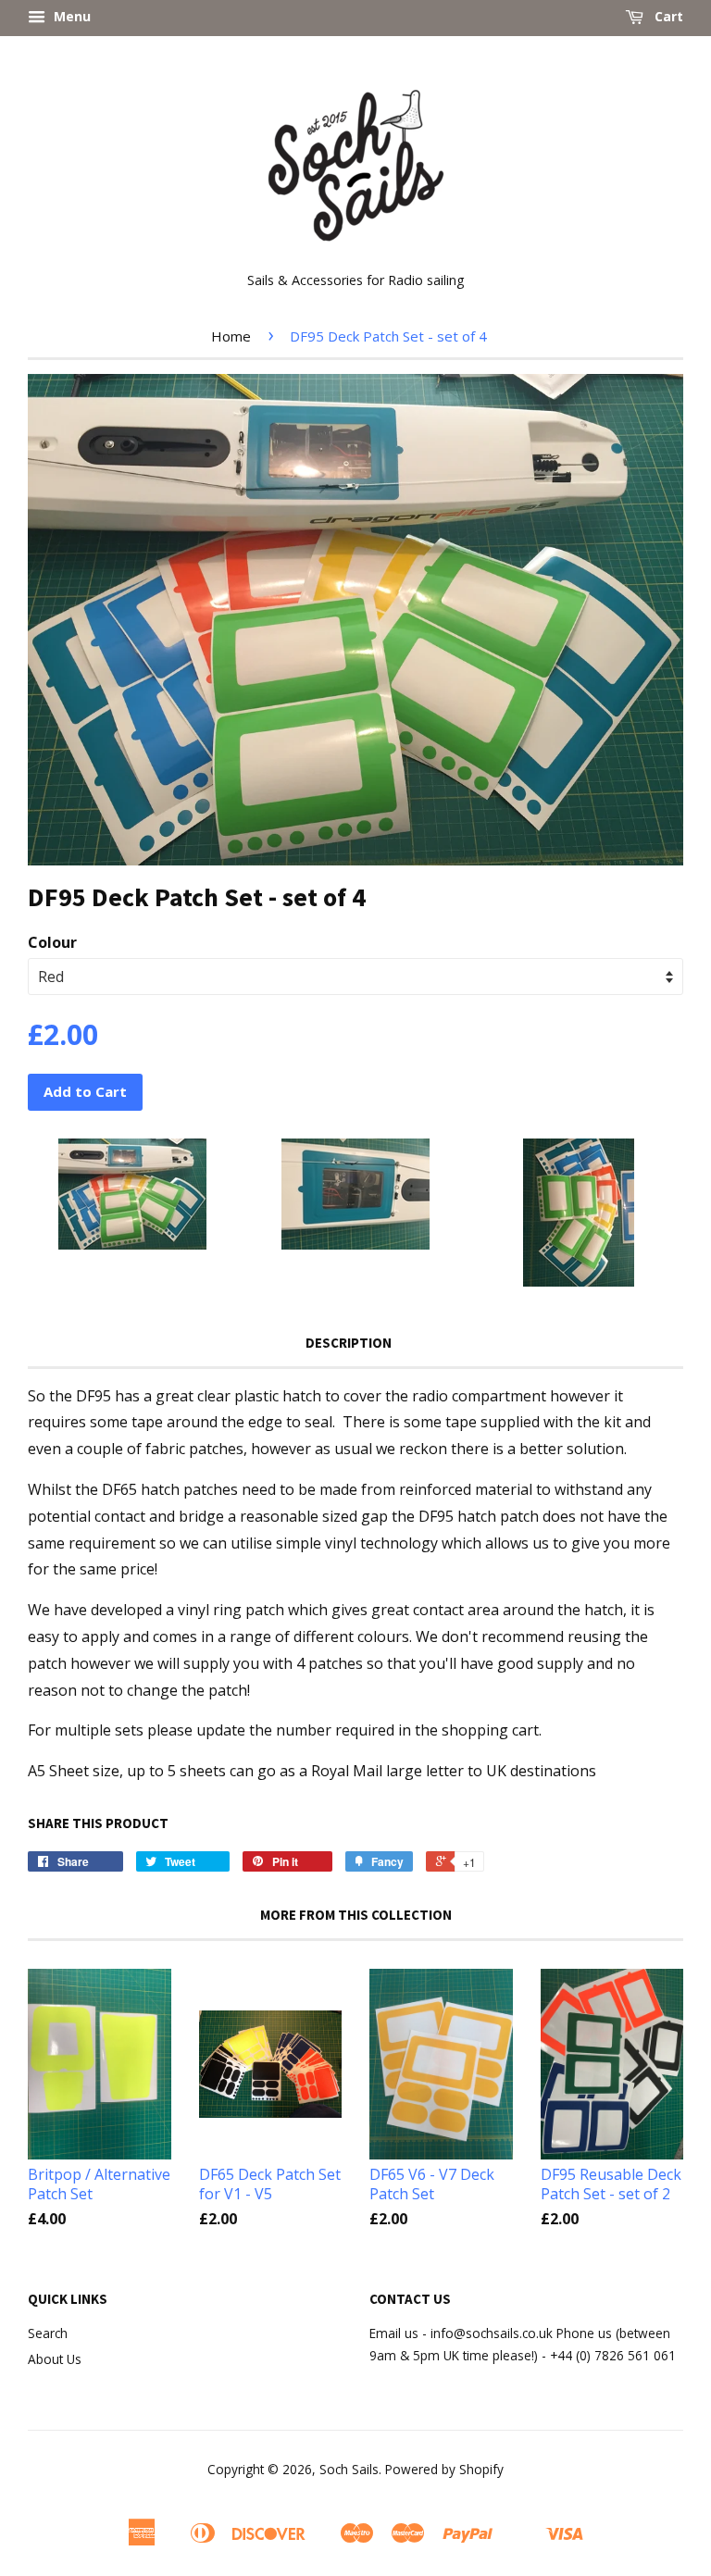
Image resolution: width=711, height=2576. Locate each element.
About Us (55, 2359)
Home (231, 336)
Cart (667, 16)
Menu (70, 16)
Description (349, 1343)
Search (48, 2333)
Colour (52, 942)
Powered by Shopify (444, 2469)
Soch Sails (349, 2469)
